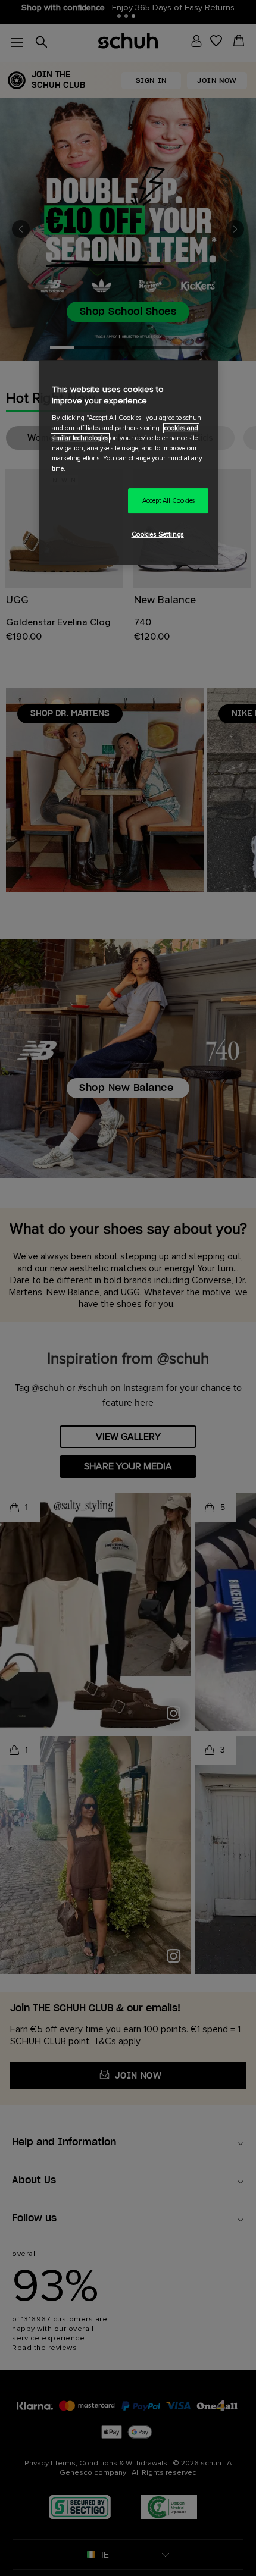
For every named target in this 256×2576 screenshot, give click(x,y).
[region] (128, 463)
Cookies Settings (158, 535)
